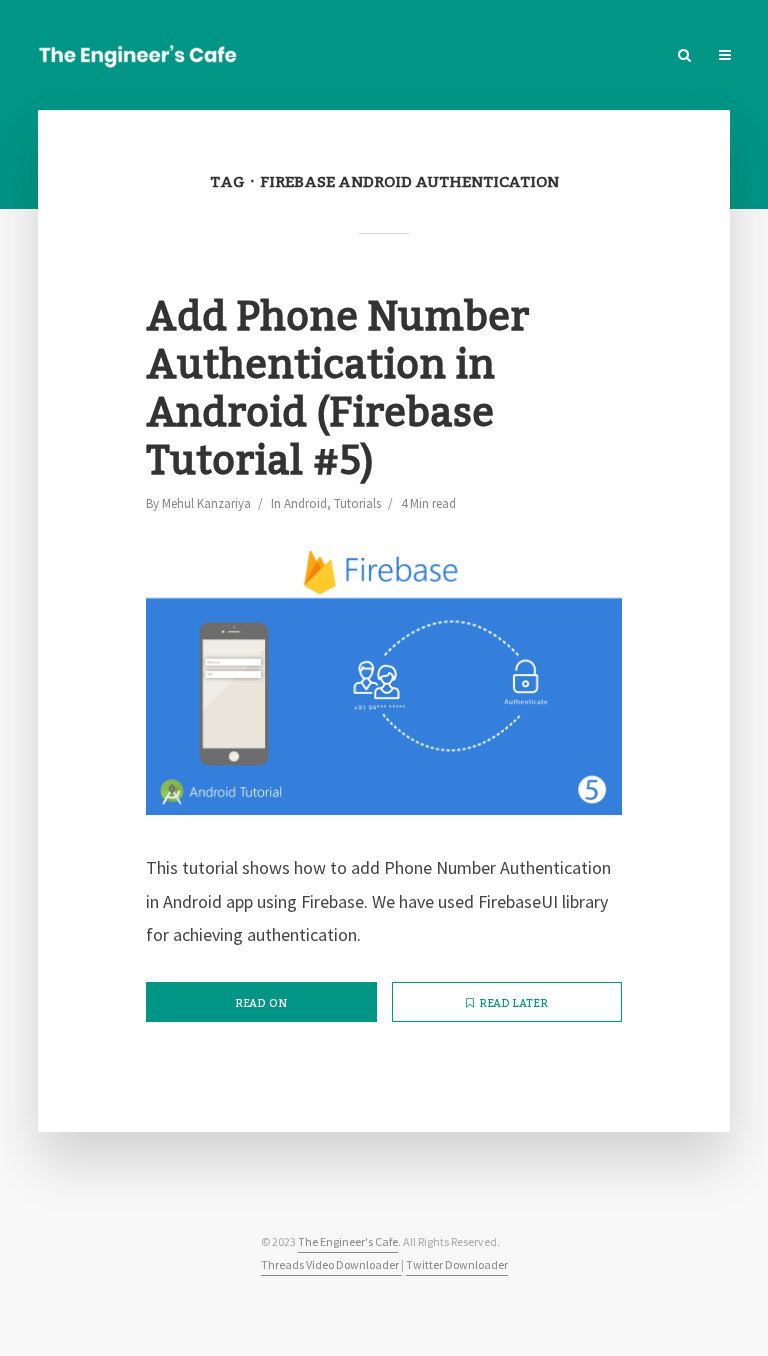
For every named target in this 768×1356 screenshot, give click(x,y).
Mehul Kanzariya (206, 503)
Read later (513, 1004)
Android (305, 503)
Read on (261, 1004)
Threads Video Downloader (331, 1264)
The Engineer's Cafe (348, 1241)
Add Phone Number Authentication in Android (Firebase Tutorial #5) (337, 390)
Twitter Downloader (457, 1264)
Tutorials (357, 503)
